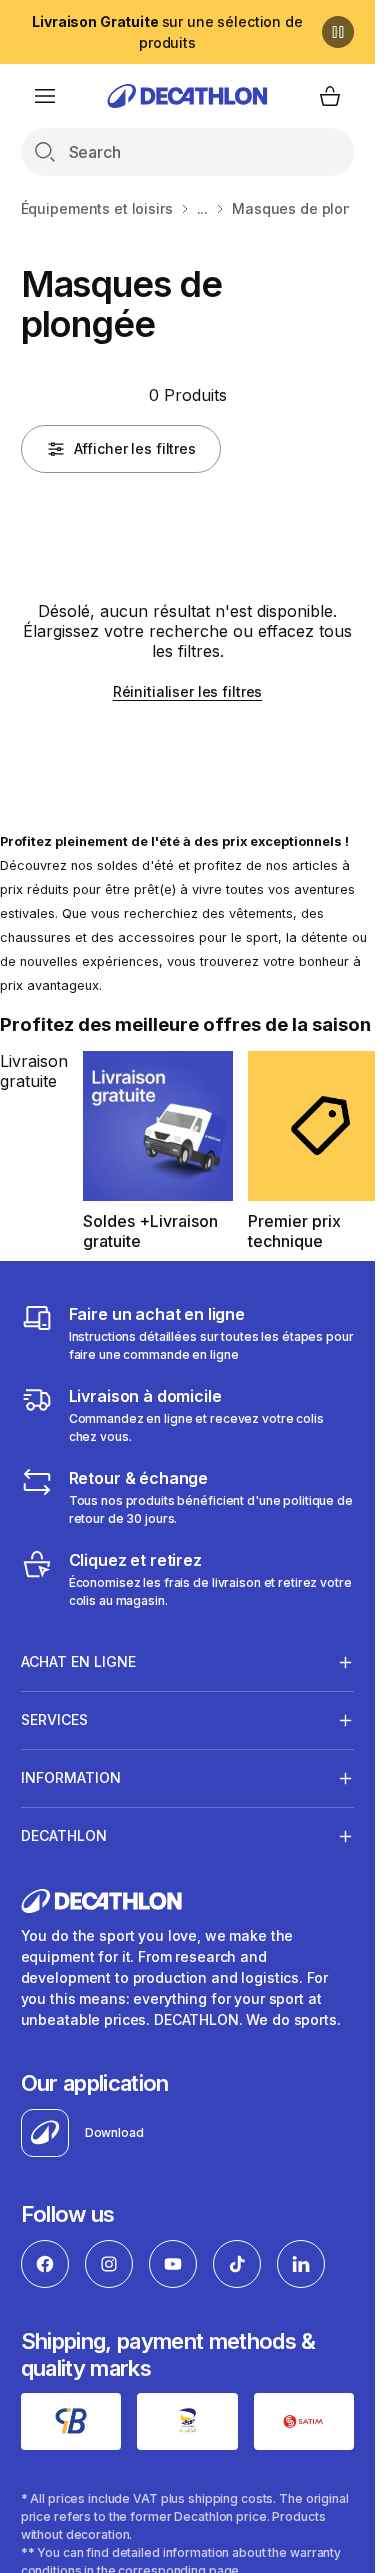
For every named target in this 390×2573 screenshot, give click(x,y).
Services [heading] (54, 1719)
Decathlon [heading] (64, 1835)
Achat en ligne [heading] (78, 1661)
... (203, 208)
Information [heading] (71, 1777)
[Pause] (338, 32)
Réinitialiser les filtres (188, 691)
